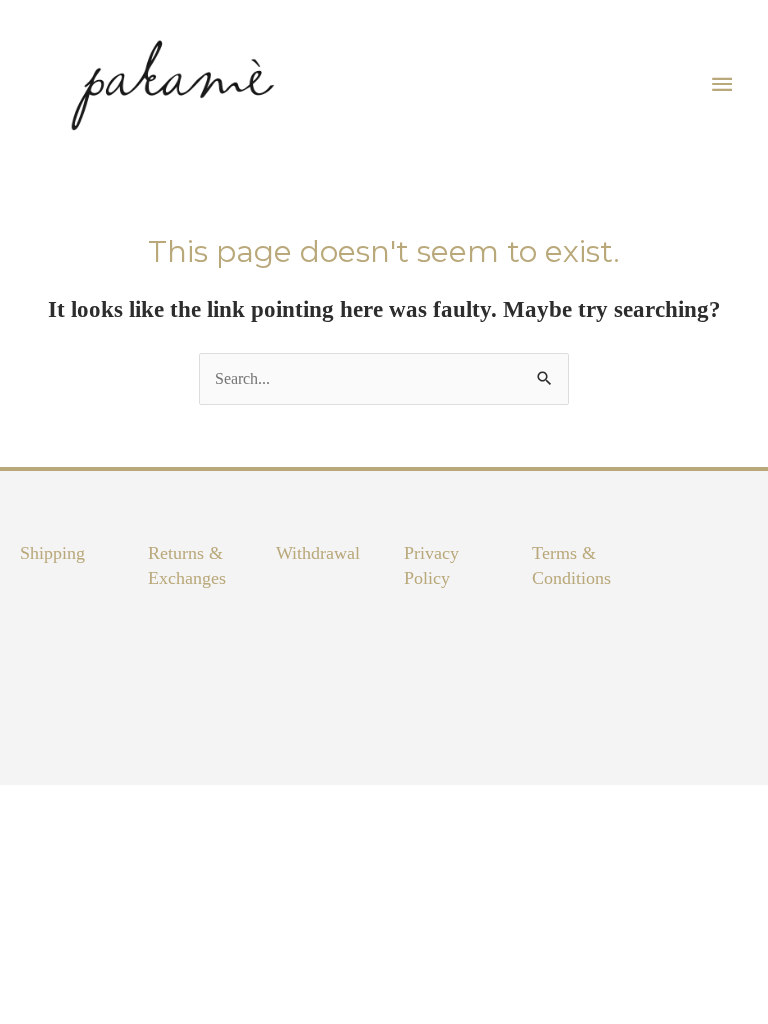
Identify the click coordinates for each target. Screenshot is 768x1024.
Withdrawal (318, 553)
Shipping (52, 553)
